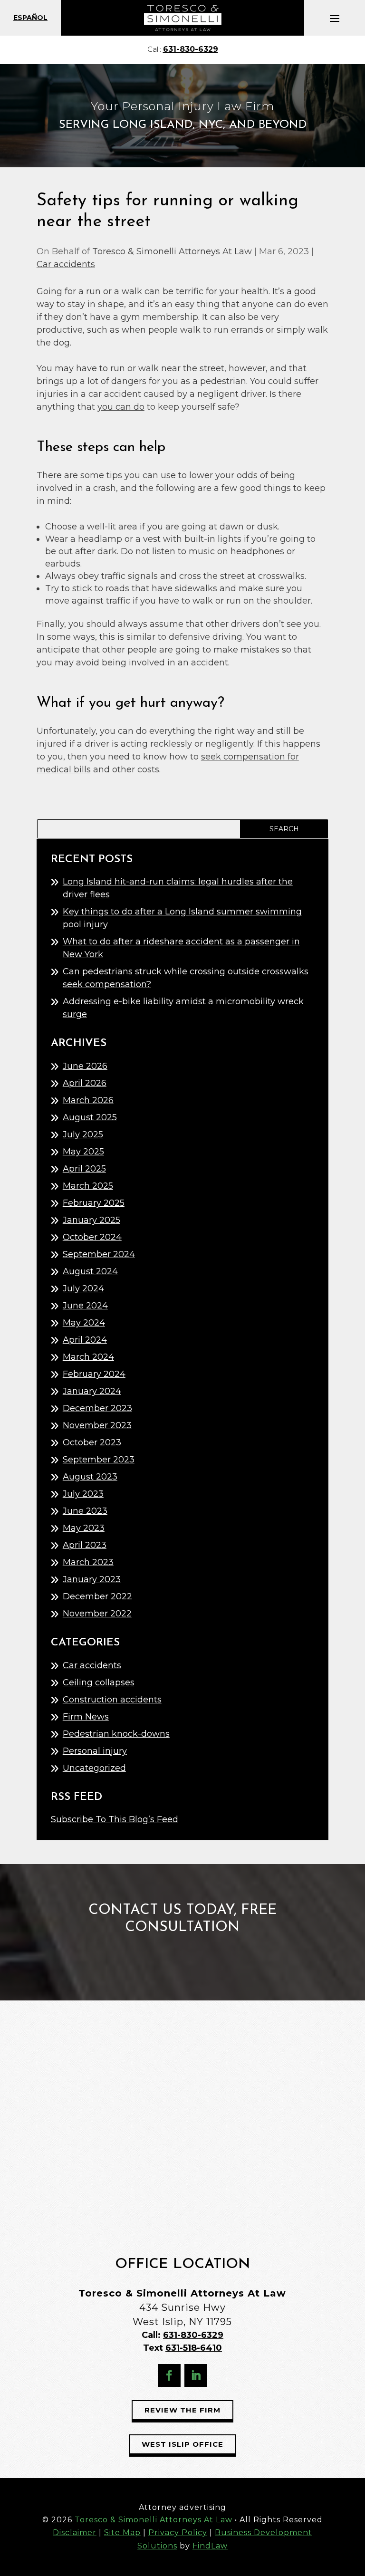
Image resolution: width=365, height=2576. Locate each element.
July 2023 (83, 1494)
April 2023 (85, 1545)
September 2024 (99, 1254)
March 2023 (88, 1562)
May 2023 (84, 1528)
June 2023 (85, 1511)
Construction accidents (112, 1700)
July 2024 (83, 1288)
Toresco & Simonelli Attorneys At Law (172, 251)
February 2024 (94, 1374)
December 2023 (97, 1408)
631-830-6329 (191, 49)
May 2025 (83, 1152)
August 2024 (90, 1271)
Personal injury (95, 1751)
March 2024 (88, 1357)
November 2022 (97, 1614)
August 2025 (90, 1117)
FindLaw (210, 2546)
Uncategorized (94, 1768)
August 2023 (90, 1477)
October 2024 (92, 1237)
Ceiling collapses (99, 1682)
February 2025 (94, 1203)
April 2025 (84, 1169)
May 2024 (84, 1323)
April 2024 (85, 1340)
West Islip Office (182, 2444)
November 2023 (97, 1425)
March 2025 (88, 1186)
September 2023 (99, 1460)
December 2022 (97, 1596)
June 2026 (85, 1066)
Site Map (122, 2533)
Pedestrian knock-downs (116, 1734)
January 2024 (92, 1391)
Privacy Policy (178, 2533)
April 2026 (85, 1083)
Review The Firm (182, 2410)
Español (30, 18)
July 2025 (83, 1134)
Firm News (86, 1717)
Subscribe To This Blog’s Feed (115, 1819)
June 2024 (85, 1306)
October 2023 (92, 1442)
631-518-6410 (194, 2348)
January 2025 (91, 1220)
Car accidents (66, 264)
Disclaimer (75, 2533)
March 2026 (88, 1100)
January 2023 (92, 1579)
